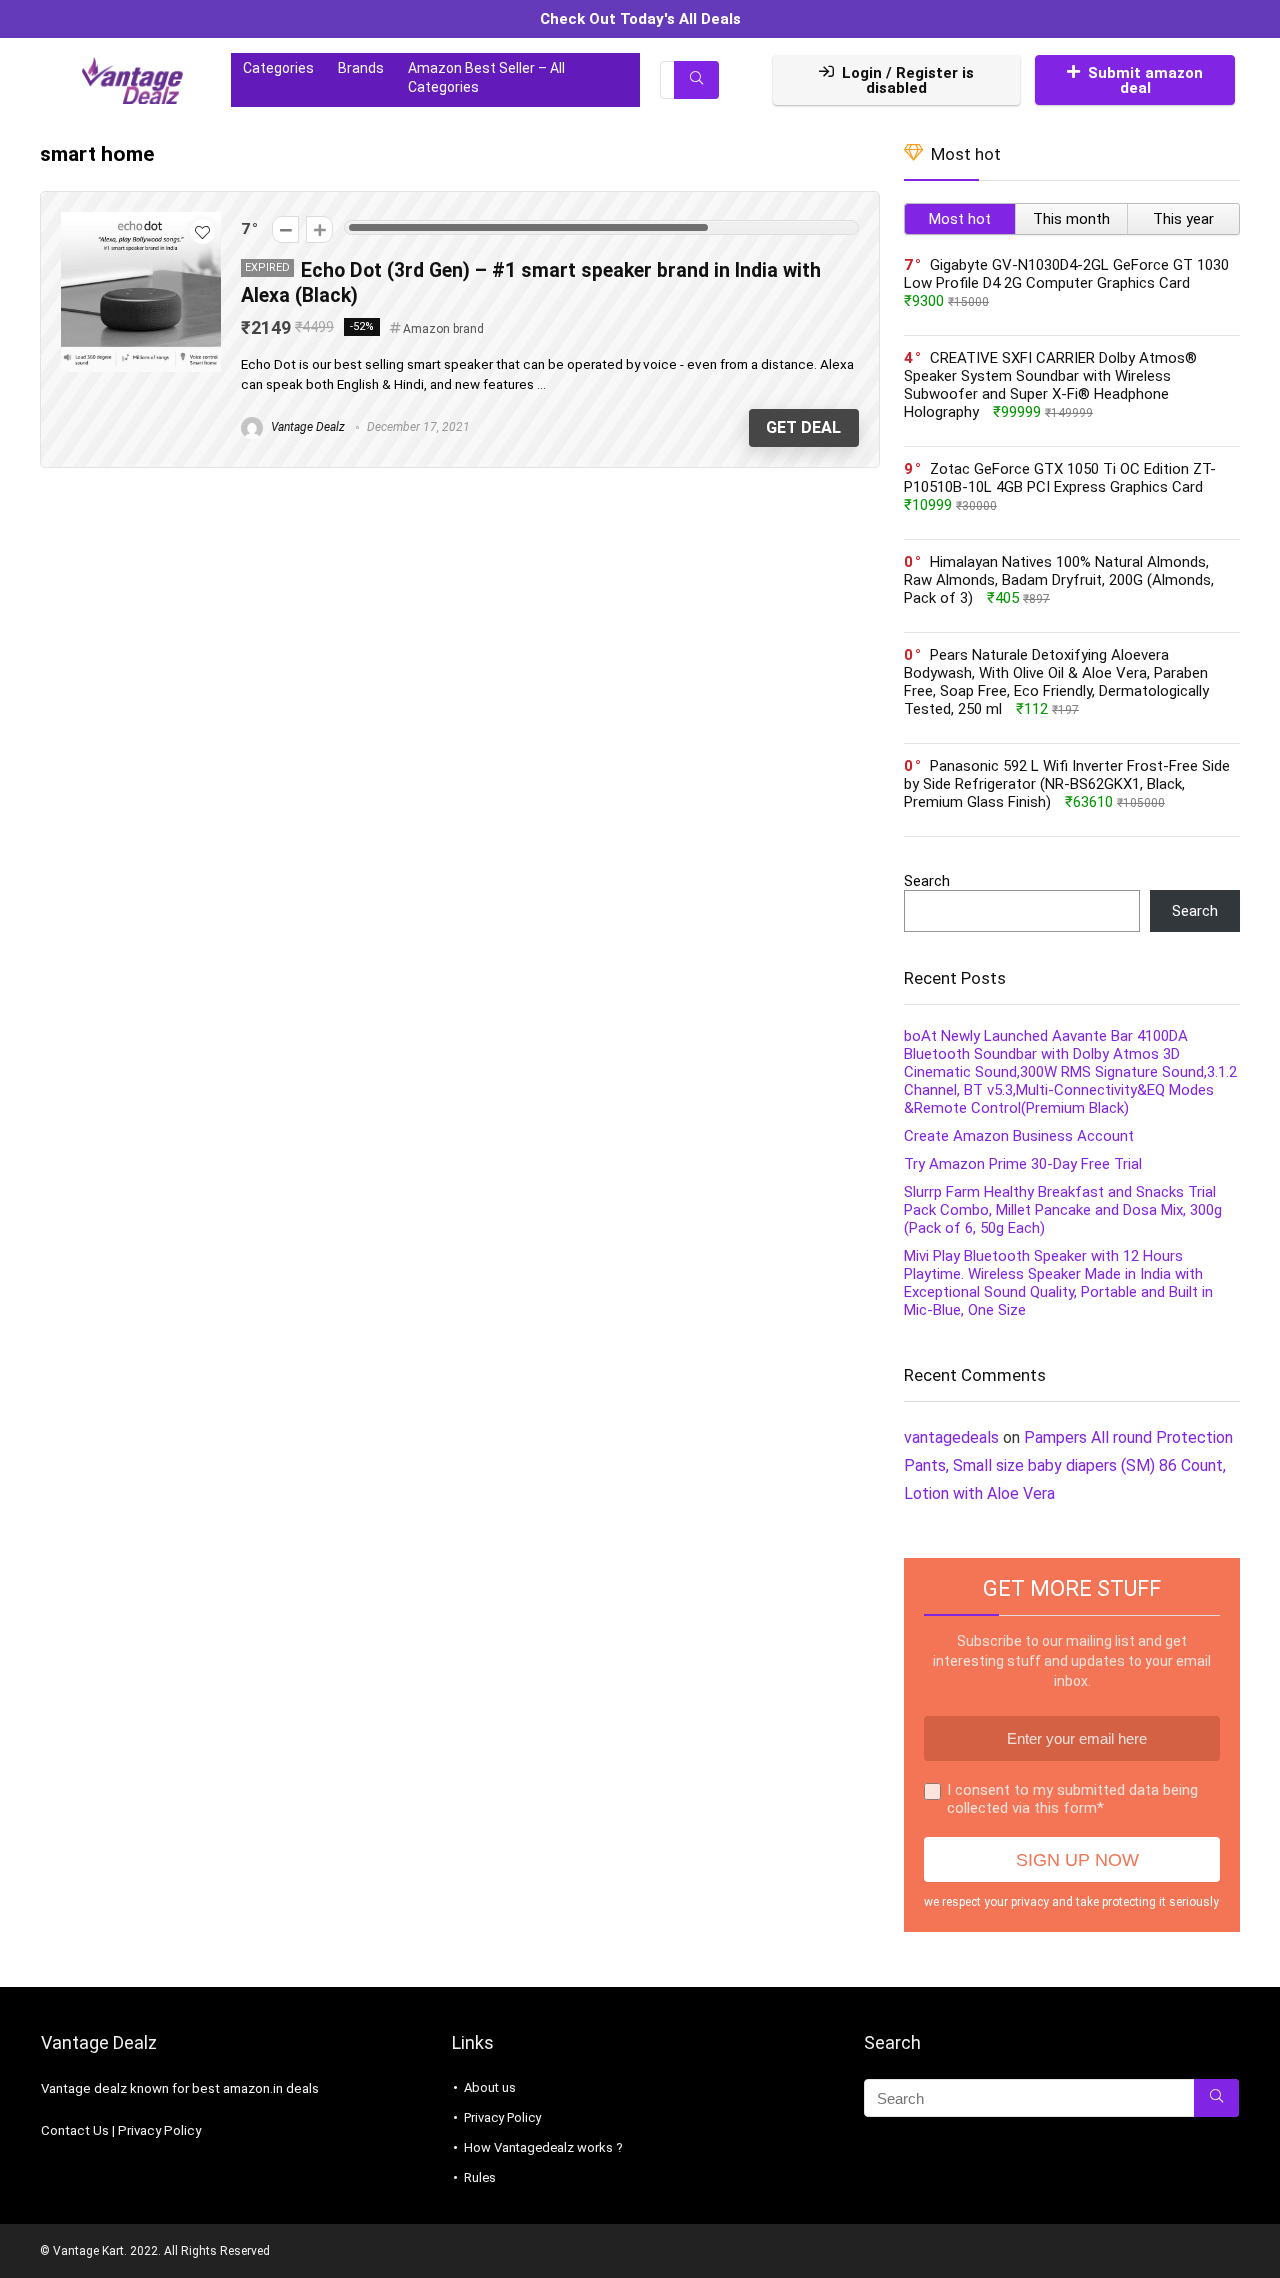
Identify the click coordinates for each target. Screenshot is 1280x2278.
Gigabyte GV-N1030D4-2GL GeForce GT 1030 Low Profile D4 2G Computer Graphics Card (1066, 274)
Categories (278, 68)
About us (490, 2087)
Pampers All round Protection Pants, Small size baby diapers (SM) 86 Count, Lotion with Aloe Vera (1068, 1465)
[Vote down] (285, 229)
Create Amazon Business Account (1019, 1136)
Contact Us (75, 2130)
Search (927, 881)
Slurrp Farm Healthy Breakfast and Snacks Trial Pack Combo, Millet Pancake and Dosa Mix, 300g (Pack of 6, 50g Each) (1063, 1210)
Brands (361, 68)
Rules (480, 2177)
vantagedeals (951, 1437)
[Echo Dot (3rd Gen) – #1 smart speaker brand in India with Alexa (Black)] (141, 221)
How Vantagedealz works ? (543, 2147)
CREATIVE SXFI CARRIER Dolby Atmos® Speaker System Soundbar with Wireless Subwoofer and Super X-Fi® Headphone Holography (1050, 385)
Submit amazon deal (1145, 80)
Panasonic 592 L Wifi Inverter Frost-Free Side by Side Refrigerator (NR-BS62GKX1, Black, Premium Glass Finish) (1067, 784)
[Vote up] (319, 229)
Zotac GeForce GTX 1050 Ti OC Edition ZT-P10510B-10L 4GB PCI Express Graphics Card (1060, 478)
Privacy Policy (159, 2130)
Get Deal (803, 427)
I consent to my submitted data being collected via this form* (1072, 1799)
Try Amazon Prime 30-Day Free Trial (1023, 1164)
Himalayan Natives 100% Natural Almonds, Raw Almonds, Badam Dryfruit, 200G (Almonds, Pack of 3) (1059, 580)
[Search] (696, 80)
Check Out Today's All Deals (640, 19)
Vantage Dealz (306, 427)
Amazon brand (443, 329)
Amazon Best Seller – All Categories (486, 77)
